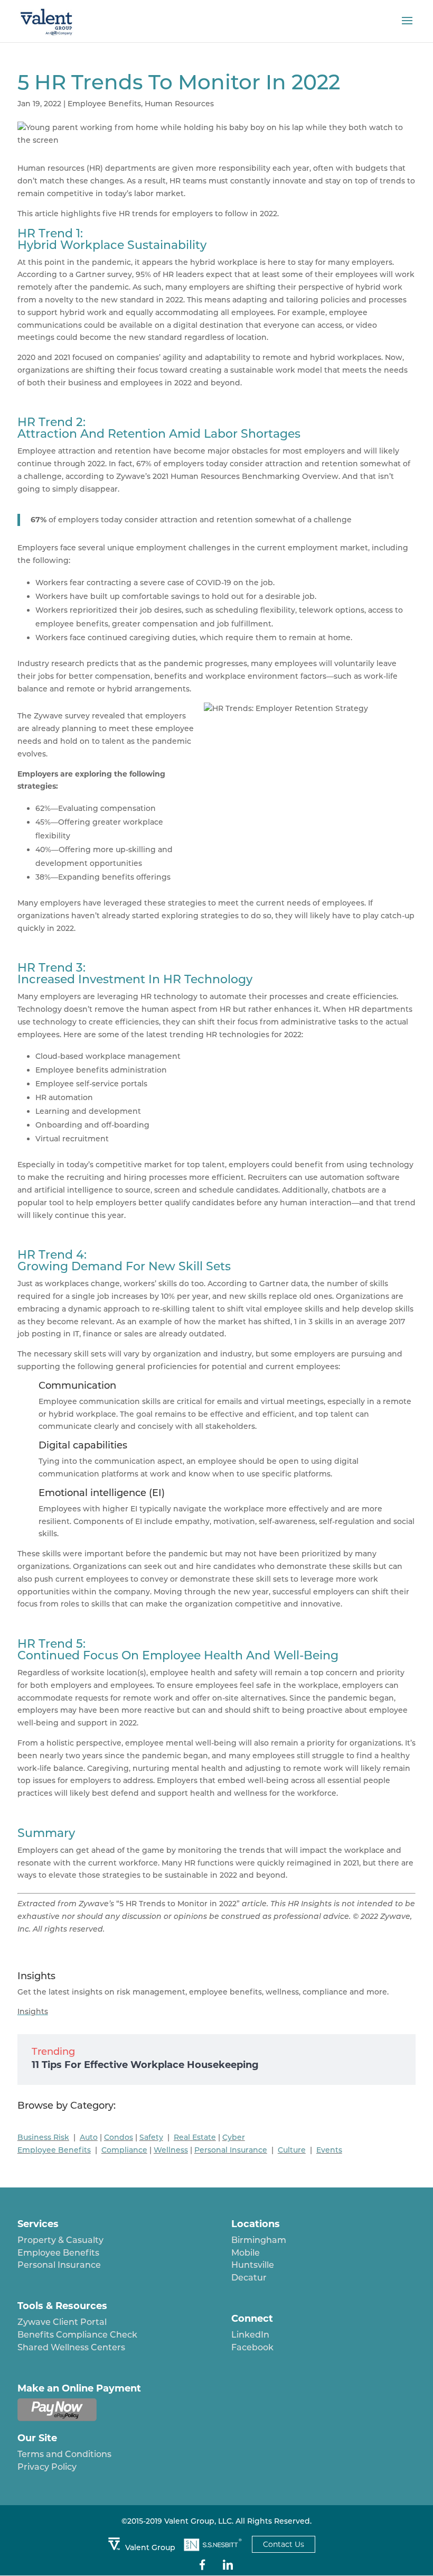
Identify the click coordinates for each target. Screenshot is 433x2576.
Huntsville (253, 2265)
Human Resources (179, 104)
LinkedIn (250, 2335)
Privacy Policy (47, 2467)
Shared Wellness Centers (71, 2347)
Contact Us (284, 2544)
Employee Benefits (104, 104)
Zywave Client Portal (62, 2322)
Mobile (246, 2253)
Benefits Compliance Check (77, 2335)
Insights (33, 2011)
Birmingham (259, 2240)
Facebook (252, 2347)
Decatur (249, 2278)
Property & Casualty (60, 2240)
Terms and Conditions (64, 2454)
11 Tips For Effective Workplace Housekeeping (145, 2065)
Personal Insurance (59, 2265)
